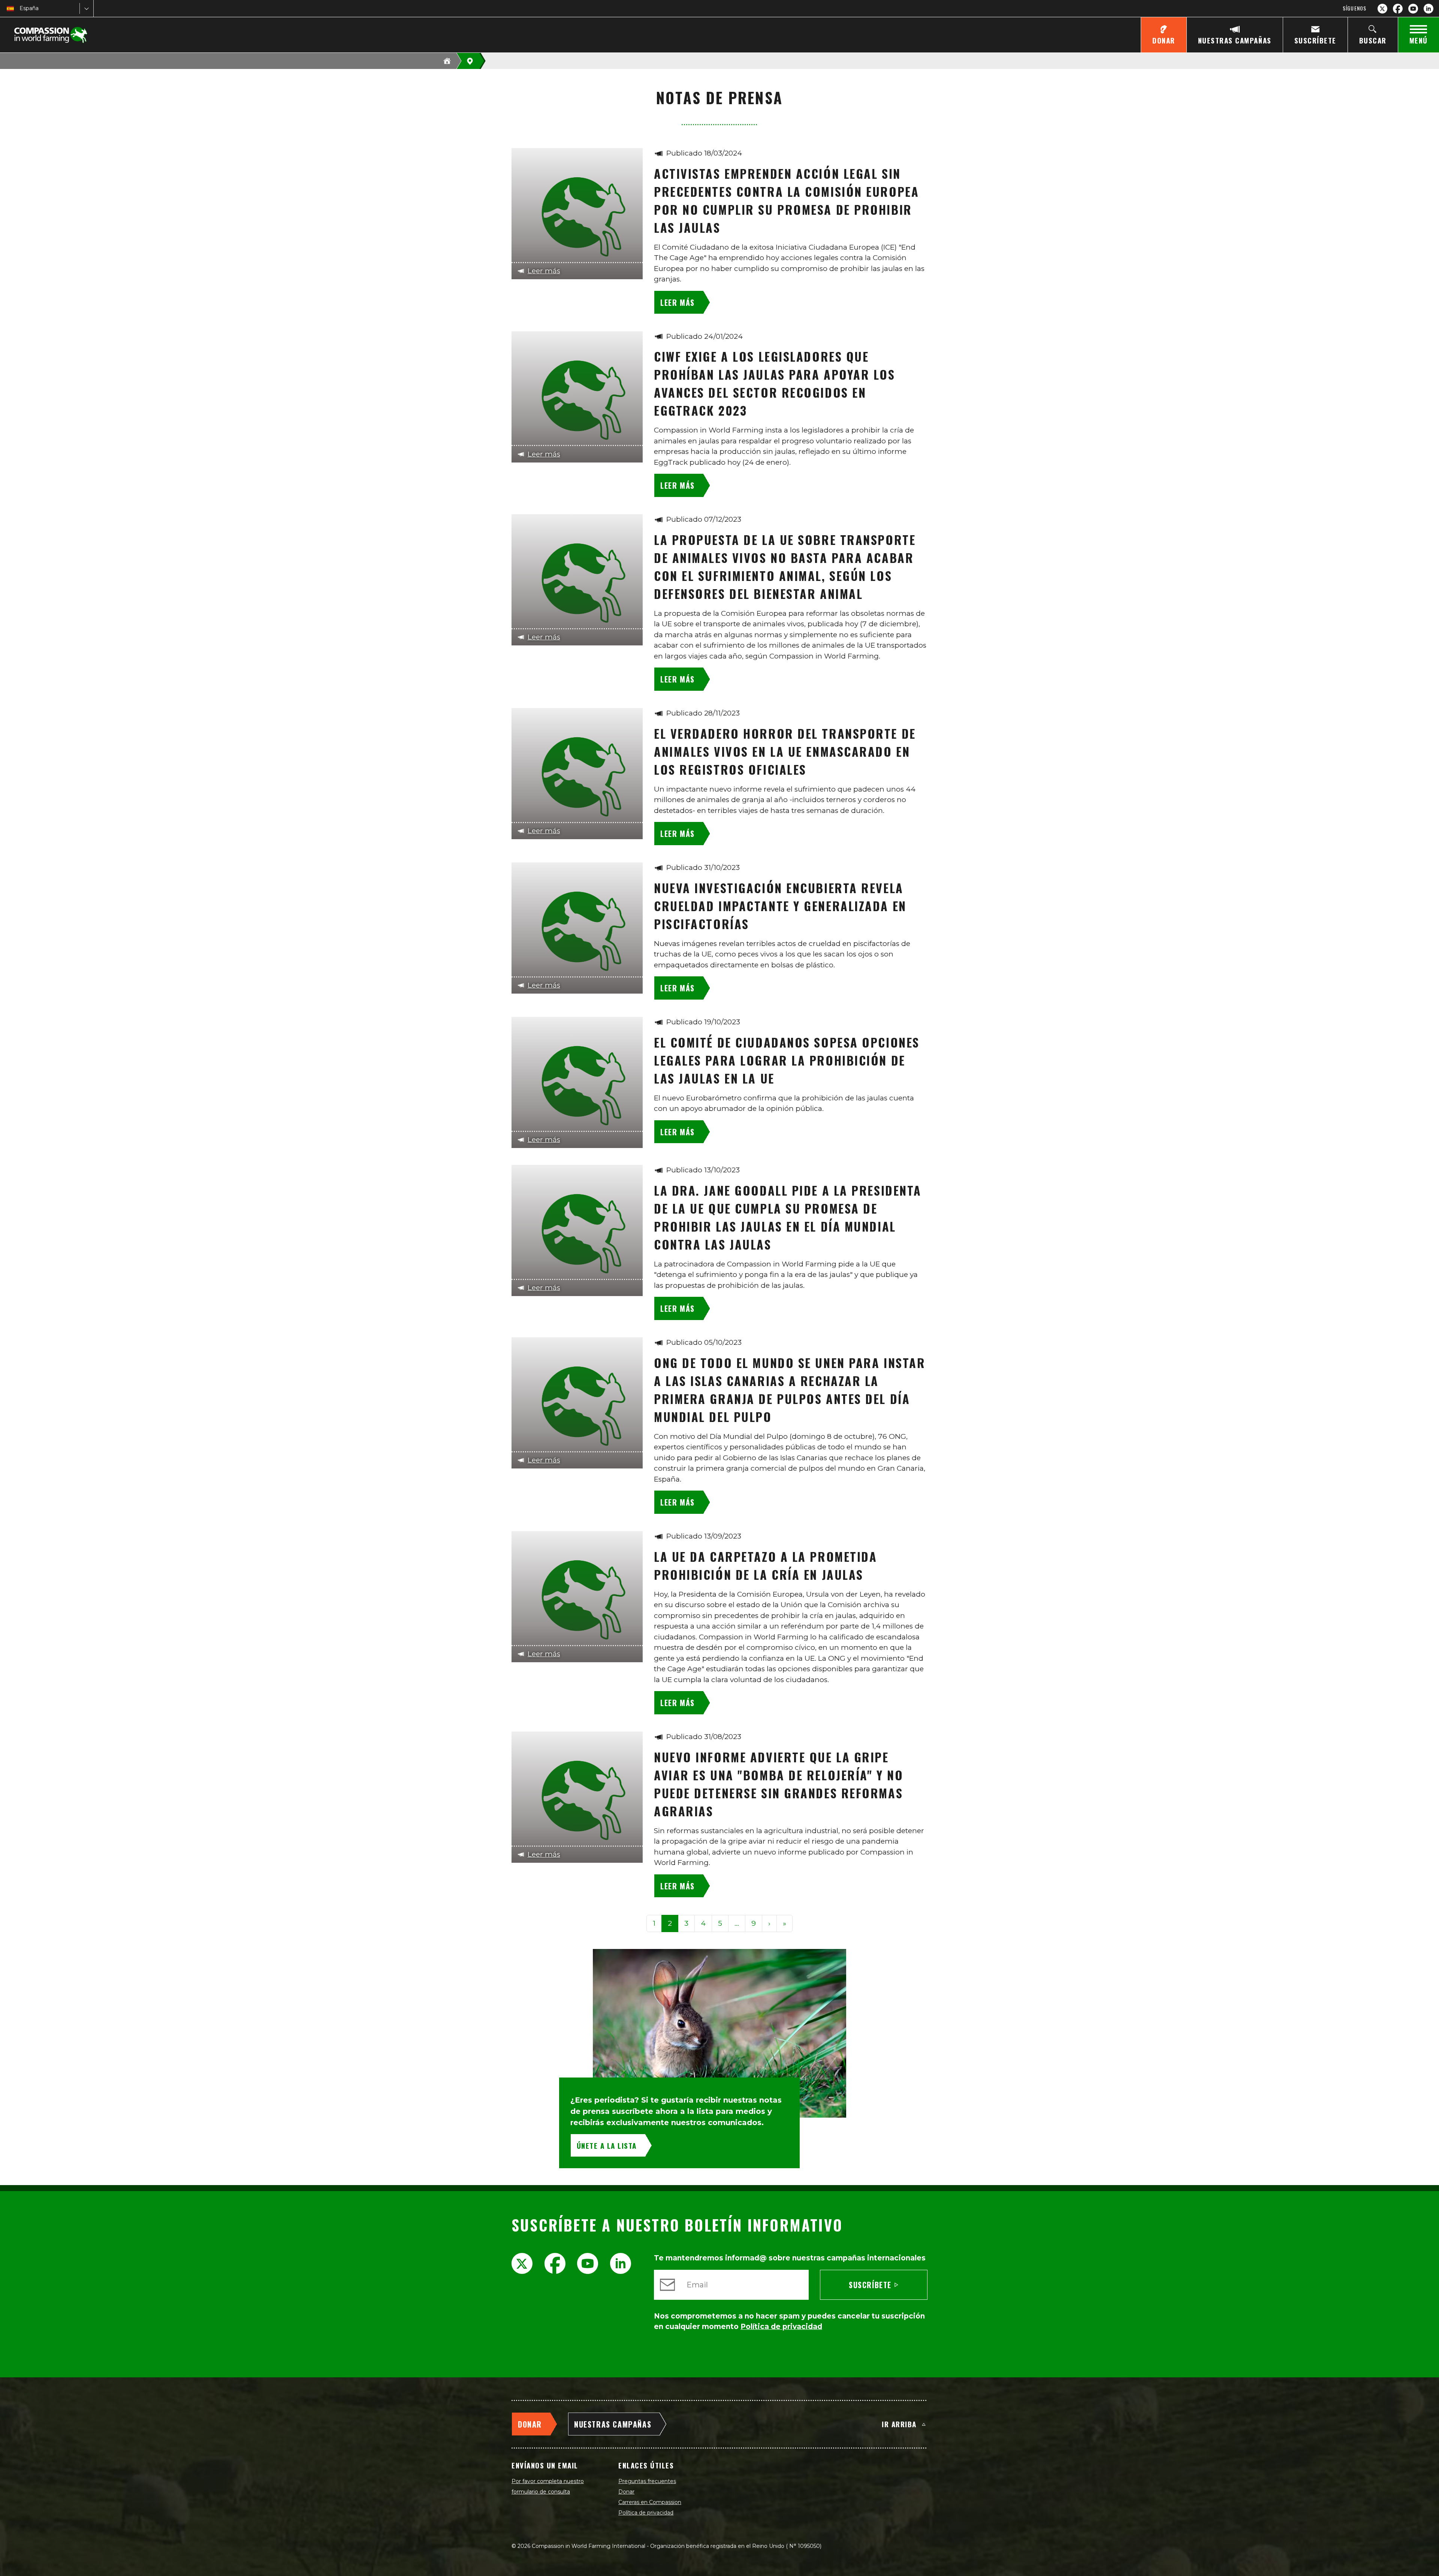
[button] (737, 1924)
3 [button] (686, 1923)
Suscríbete (870, 2285)
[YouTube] (1413, 9)
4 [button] (703, 1923)
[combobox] (20, 8)
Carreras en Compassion (650, 2502)
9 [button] (754, 1923)
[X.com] (1382, 9)
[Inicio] (447, 61)
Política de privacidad (646, 2513)
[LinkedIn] (1429, 9)
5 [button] (720, 1923)
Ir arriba (899, 2424)
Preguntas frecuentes (647, 2481)
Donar (626, 2492)
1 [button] (654, 1923)
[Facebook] (1398, 9)
